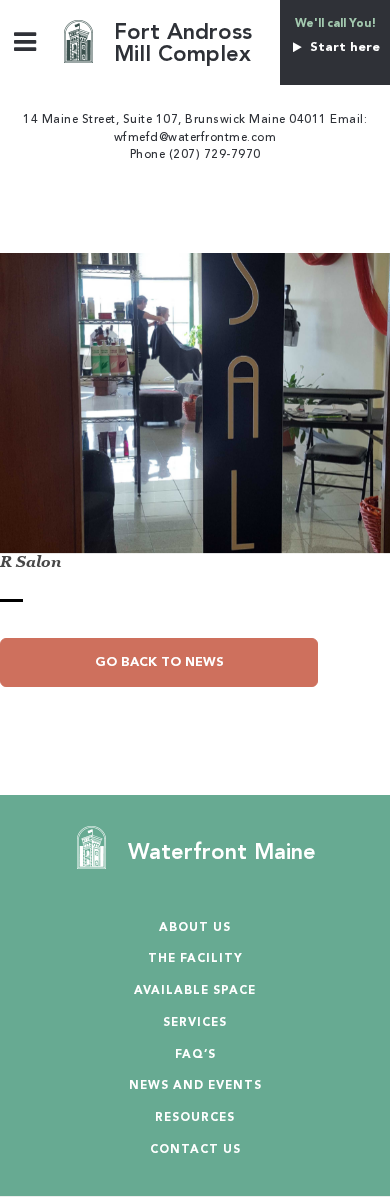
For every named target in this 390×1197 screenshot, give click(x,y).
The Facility (195, 959)
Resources (195, 1118)
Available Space (195, 991)
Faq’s (195, 1055)
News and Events (195, 1086)
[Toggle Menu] (25, 41)
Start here (342, 47)
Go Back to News (159, 662)
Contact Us (195, 1150)
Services (195, 1023)
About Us (195, 928)
